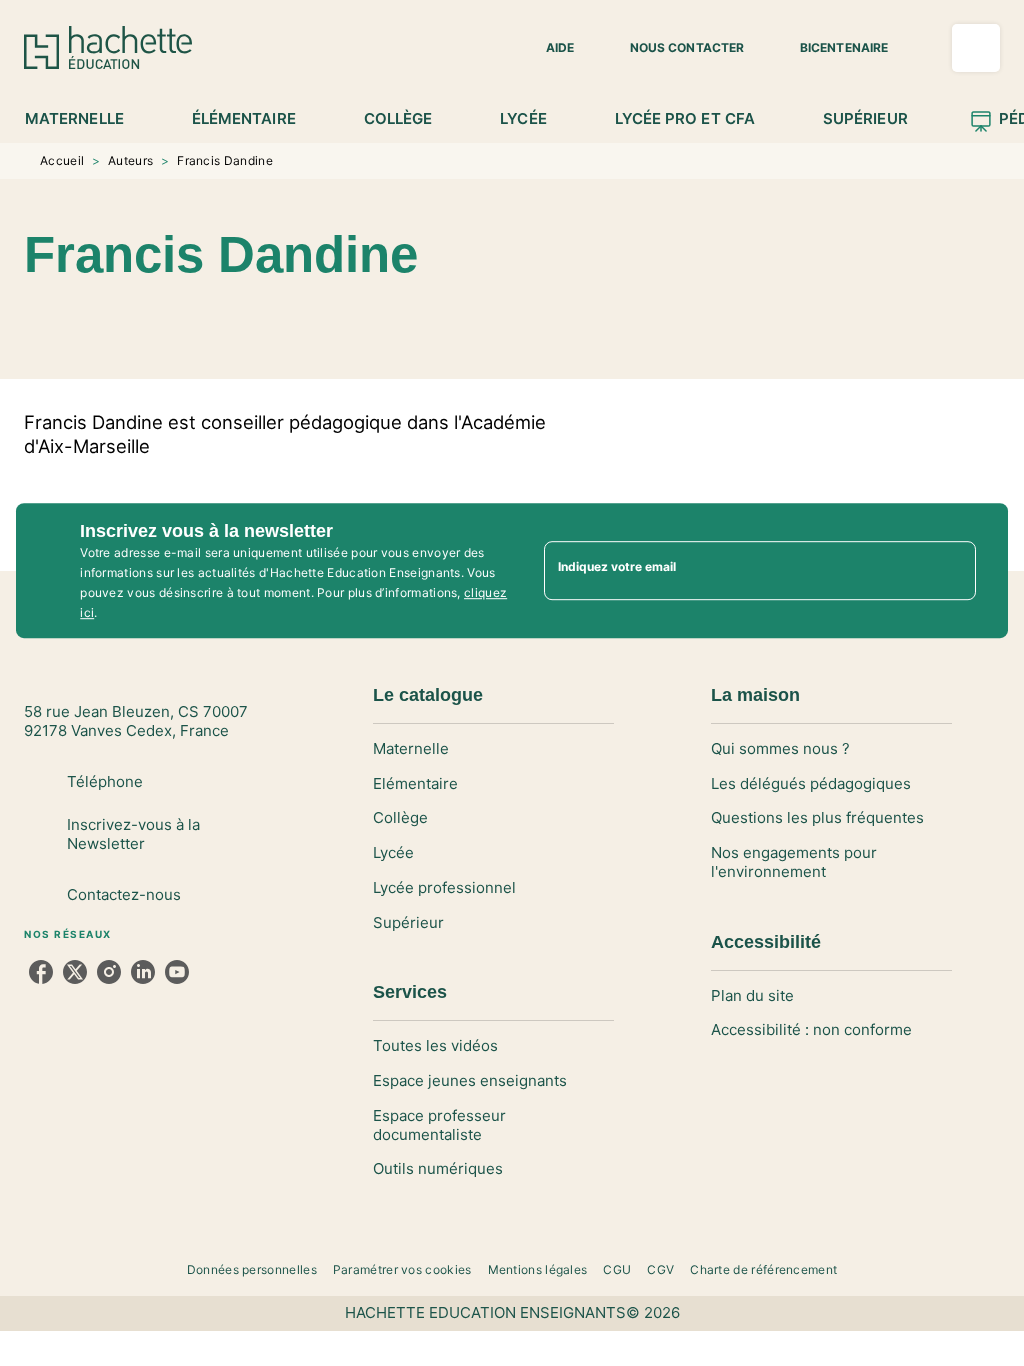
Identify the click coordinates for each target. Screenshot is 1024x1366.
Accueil (62, 160)
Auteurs (130, 160)
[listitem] (41, 972)
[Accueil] (108, 47)
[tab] (85, 119)
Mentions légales (538, 1269)
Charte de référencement (763, 1269)
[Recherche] (976, 48)
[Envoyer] (952, 571)
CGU (617, 1269)
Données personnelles (252, 1269)
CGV (660, 1269)
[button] (548, 48)
